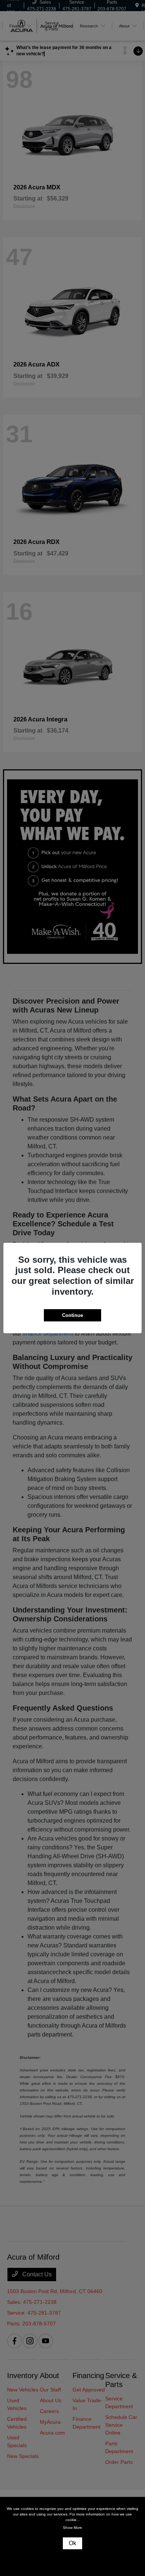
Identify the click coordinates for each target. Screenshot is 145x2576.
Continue (72, 1315)
